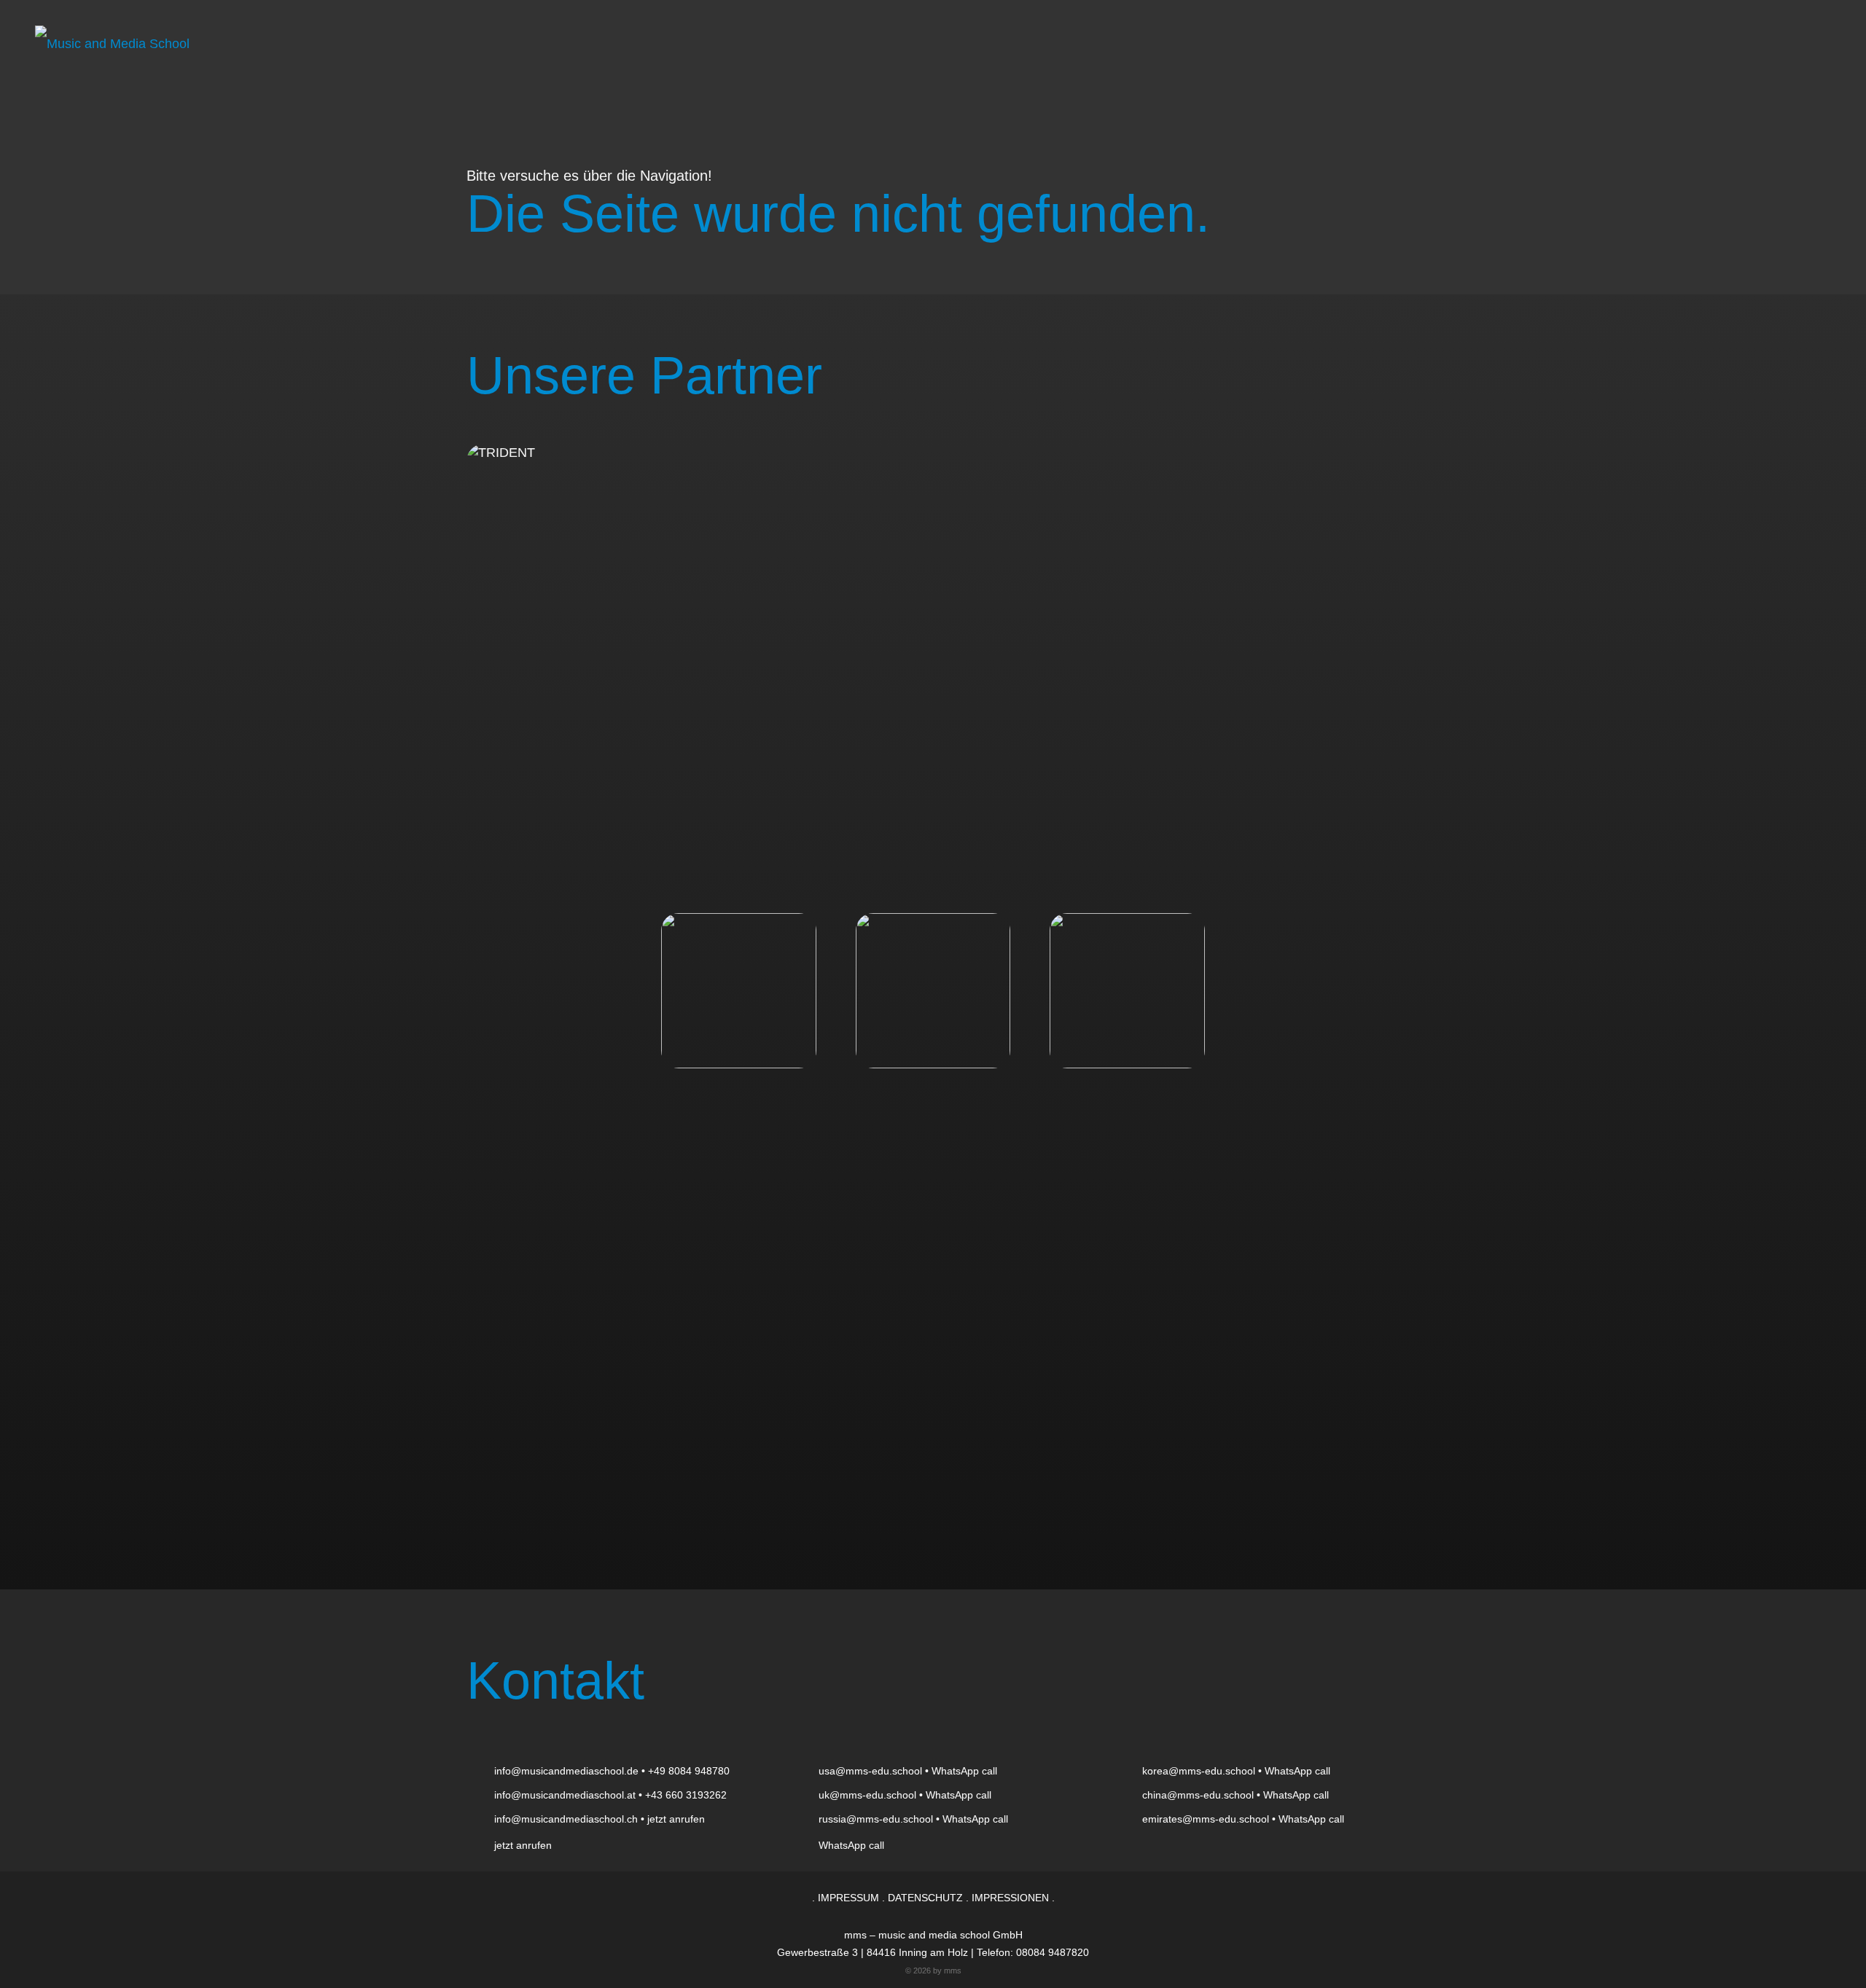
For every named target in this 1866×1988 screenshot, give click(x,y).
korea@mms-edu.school (1199, 1771)
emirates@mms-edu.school (1206, 1819)
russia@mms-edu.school (876, 1819)
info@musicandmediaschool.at (565, 1795)
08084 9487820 (1053, 1952)
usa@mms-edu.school (870, 1771)
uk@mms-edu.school (867, 1795)
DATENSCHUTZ (925, 1898)
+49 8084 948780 (689, 1771)
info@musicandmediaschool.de (566, 1771)
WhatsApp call (964, 1771)
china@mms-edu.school (1198, 1795)
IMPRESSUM (848, 1898)
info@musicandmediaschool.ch (566, 1819)
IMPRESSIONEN (1010, 1898)
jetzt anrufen (676, 1819)
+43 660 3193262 (686, 1795)
